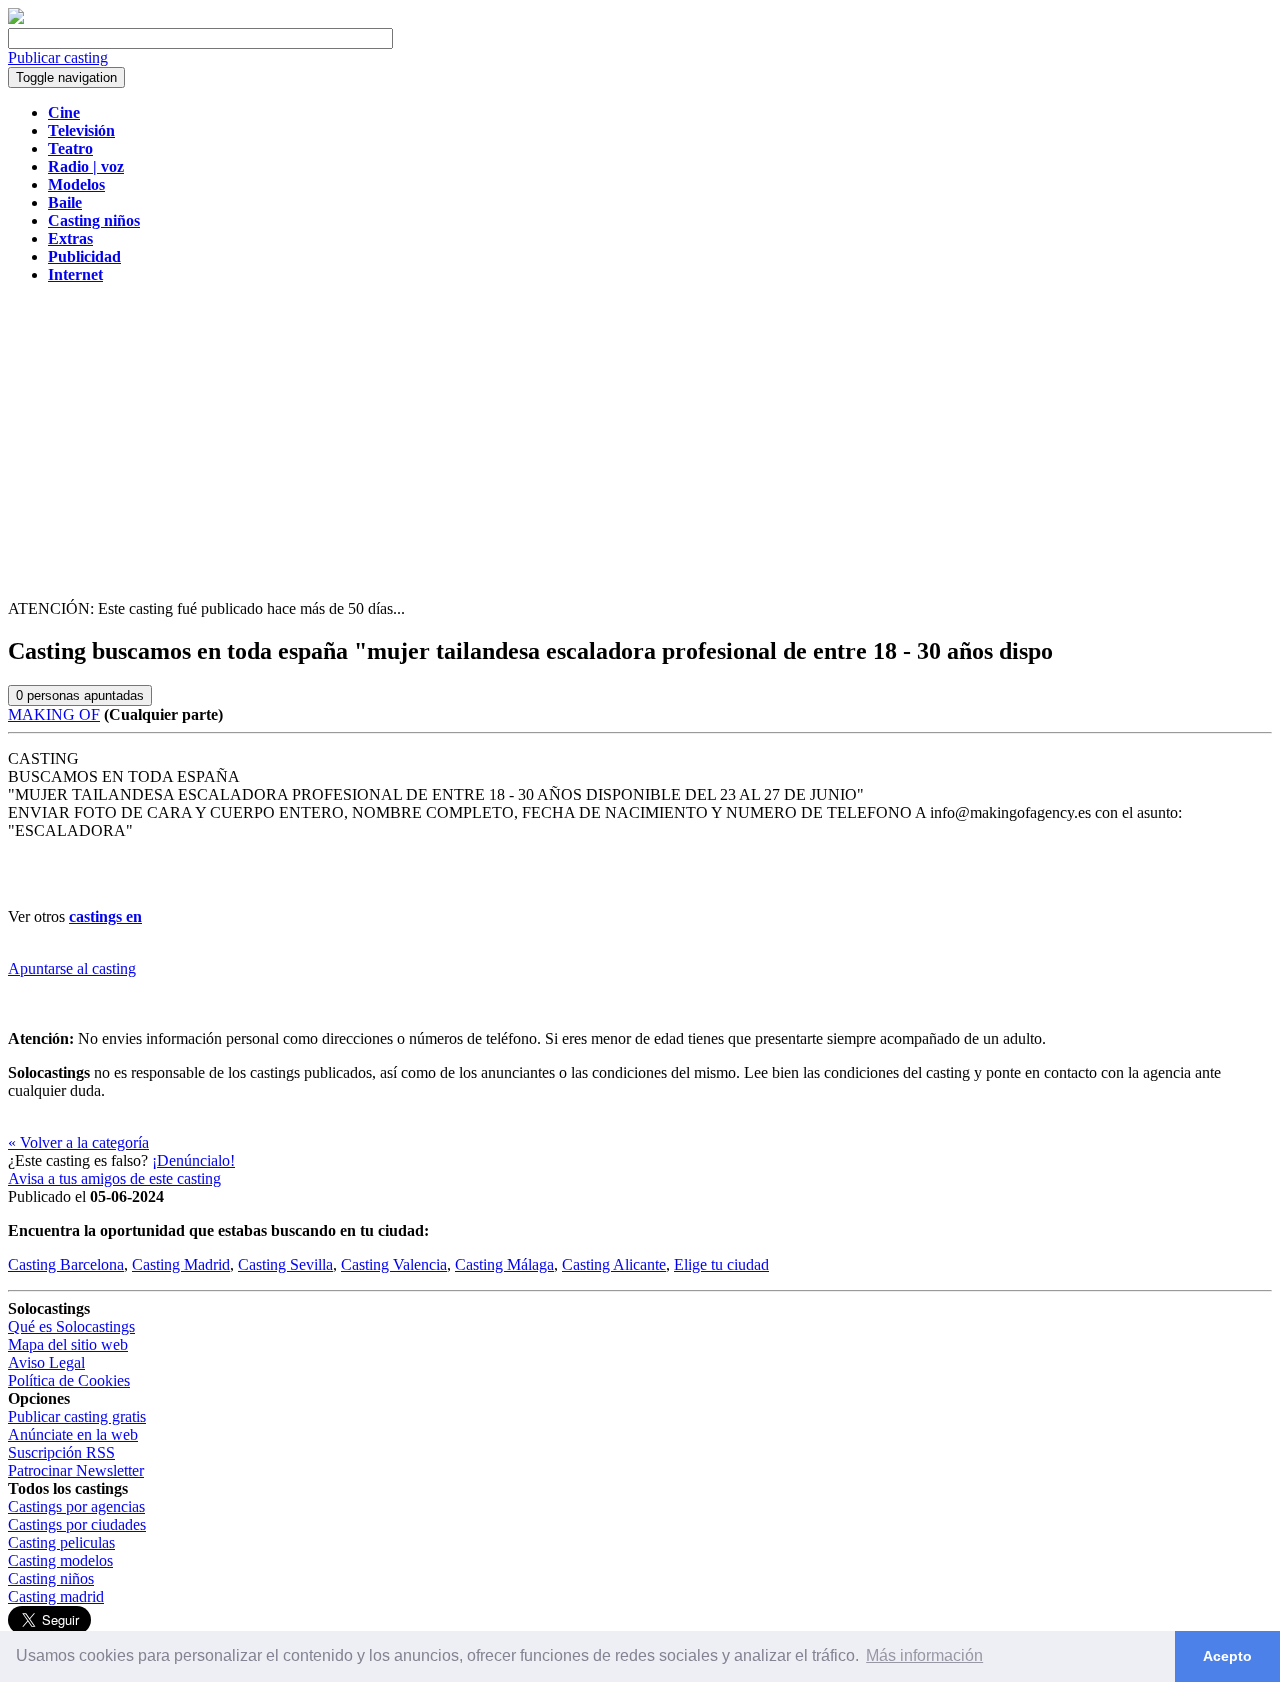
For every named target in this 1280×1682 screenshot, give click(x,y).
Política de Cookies (69, 1380)
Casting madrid (56, 1596)
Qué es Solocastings (71, 1326)
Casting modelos (60, 1560)
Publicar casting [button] (58, 57)
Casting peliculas (61, 1542)
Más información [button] (924, 1655)
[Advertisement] (640, 440)
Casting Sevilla (285, 1264)
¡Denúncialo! (193, 1160)
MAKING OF (54, 714)
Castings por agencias (76, 1506)
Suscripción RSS (61, 1452)
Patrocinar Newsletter (76, 1470)
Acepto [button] (1227, 1656)
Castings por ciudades (77, 1524)
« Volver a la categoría (78, 1142)
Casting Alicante (614, 1264)
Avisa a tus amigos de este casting (114, 1178)
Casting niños (51, 1578)
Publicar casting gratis (77, 1416)
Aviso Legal (46, 1362)
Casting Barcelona (66, 1264)
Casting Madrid (181, 1264)
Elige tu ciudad (721, 1264)
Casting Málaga (504, 1264)
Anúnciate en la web (73, 1434)
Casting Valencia (394, 1264)
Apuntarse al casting (72, 968)
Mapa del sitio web (68, 1344)
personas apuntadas (80, 695)
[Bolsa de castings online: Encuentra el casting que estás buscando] (16, 18)
